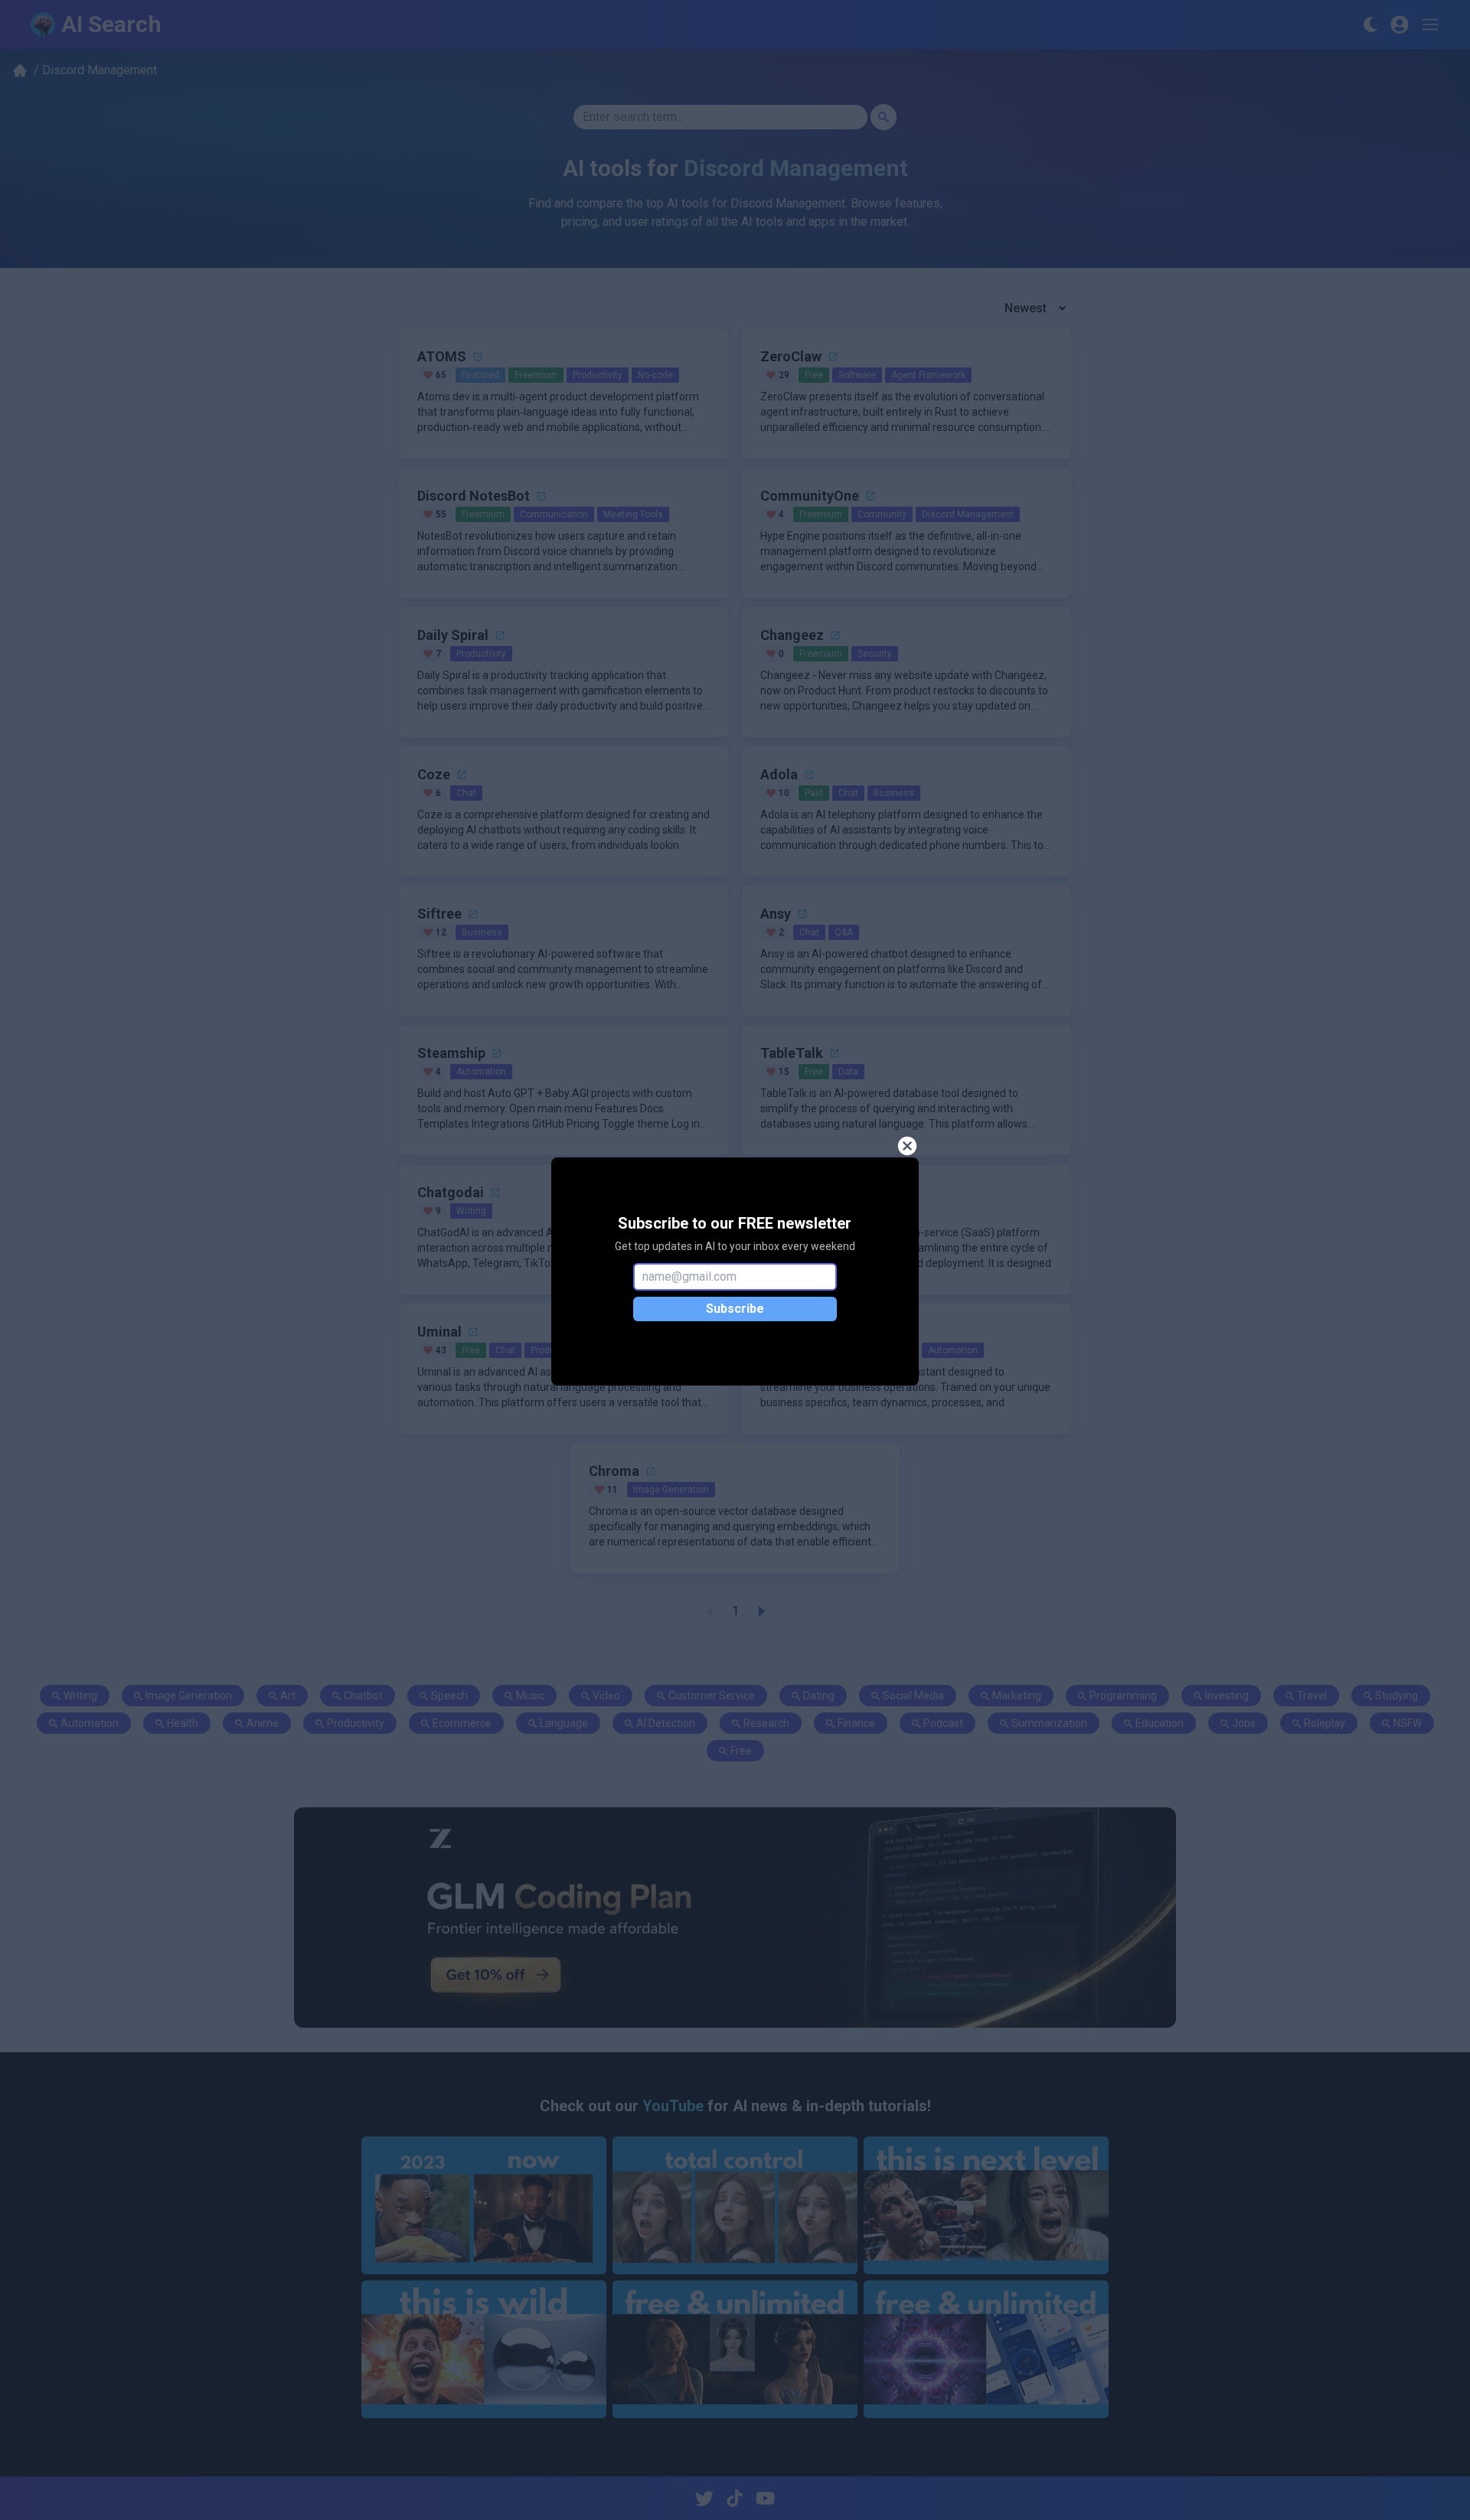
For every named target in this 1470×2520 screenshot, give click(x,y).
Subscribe (735, 1309)
